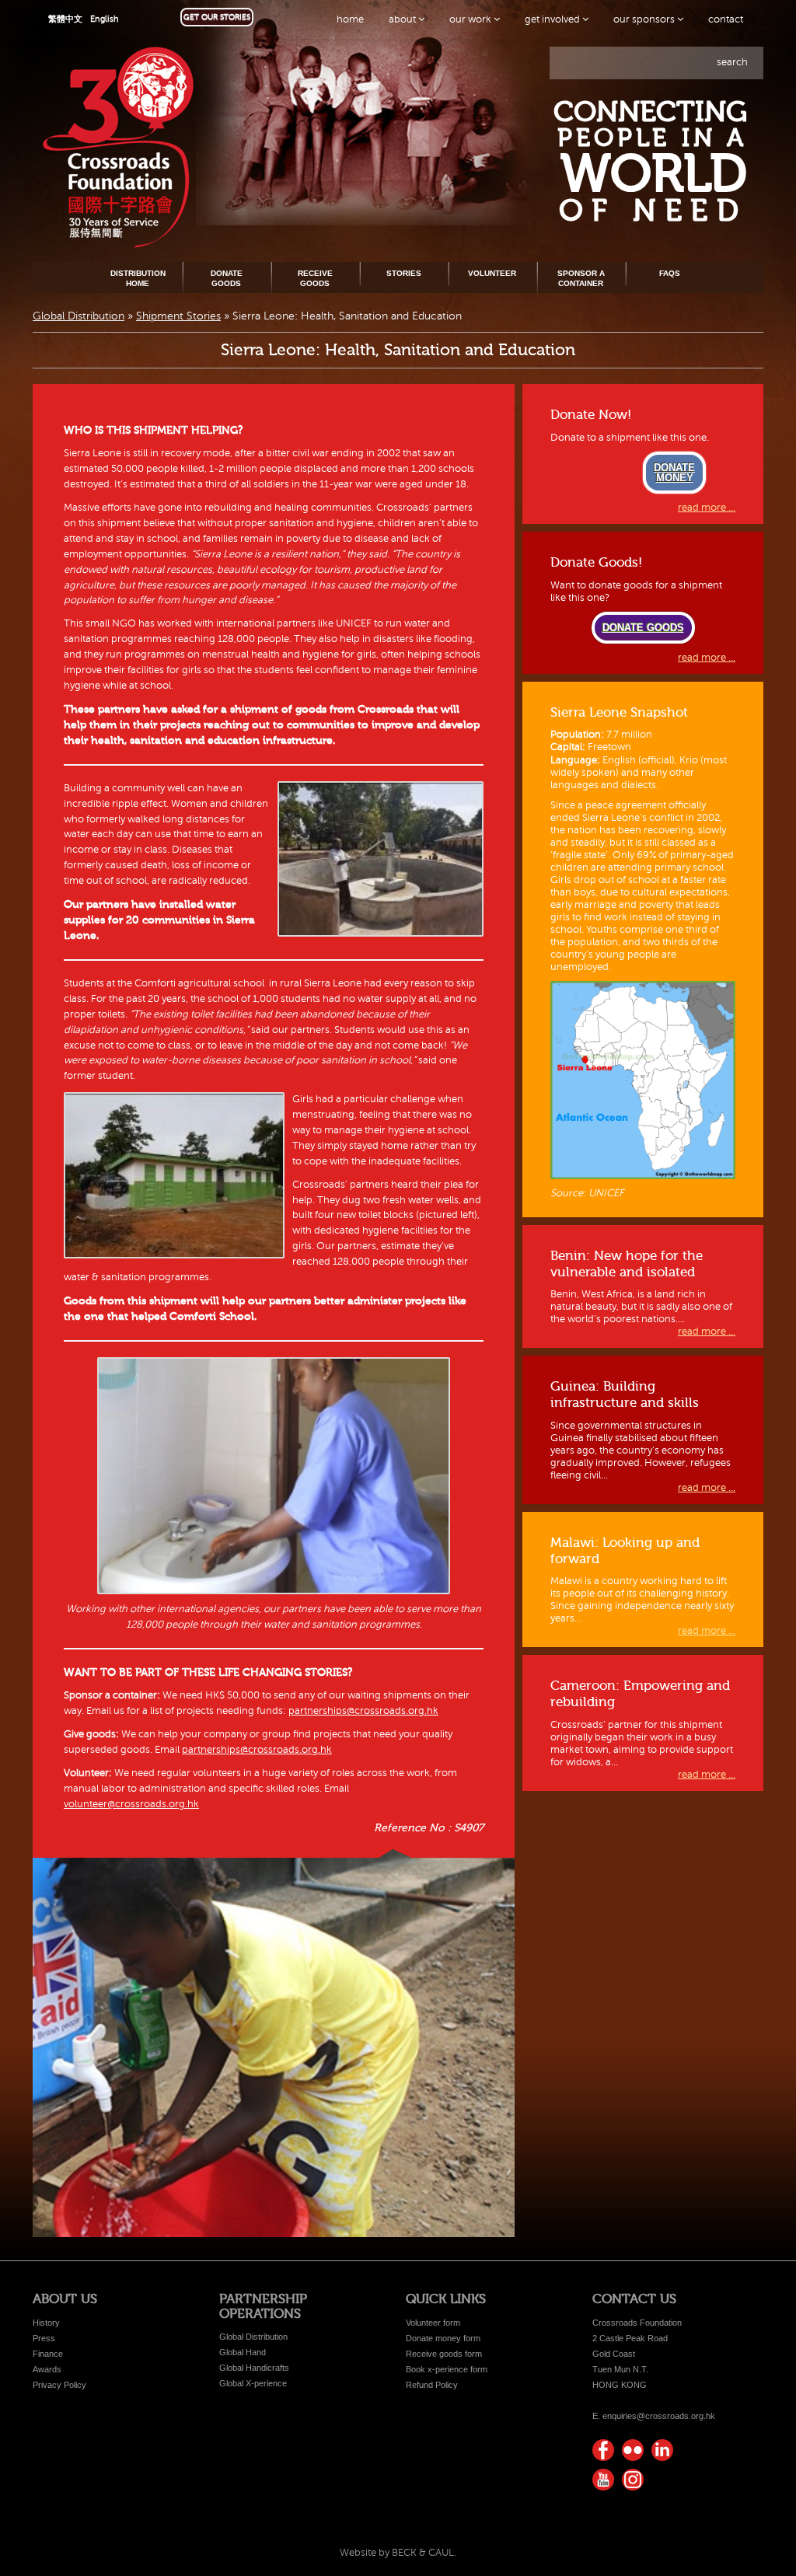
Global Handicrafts (254, 2368)
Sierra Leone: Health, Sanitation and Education (398, 350)
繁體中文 (65, 19)
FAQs (670, 273)
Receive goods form (444, 2354)
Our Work (471, 19)
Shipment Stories (178, 316)
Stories (404, 273)
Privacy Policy (59, 2385)
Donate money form (443, 2338)
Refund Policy (432, 2385)
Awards (47, 2369)
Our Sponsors (645, 19)
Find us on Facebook (603, 2450)
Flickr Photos (633, 2450)
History (46, 2323)
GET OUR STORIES (217, 17)
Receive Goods (315, 278)
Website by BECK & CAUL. (398, 2553)
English (105, 19)
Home (350, 19)
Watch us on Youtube (603, 2480)
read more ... (707, 508)
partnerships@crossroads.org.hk (363, 1711)
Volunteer (492, 273)
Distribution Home (138, 278)
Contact (726, 19)
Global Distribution (79, 316)
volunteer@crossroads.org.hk (131, 1804)
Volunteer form (433, 2323)
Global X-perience (253, 2383)
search (732, 62)
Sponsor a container (581, 278)
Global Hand (243, 2352)
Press (44, 2338)
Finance (48, 2354)
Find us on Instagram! (633, 2480)
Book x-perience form (447, 2369)
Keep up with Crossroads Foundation (662, 2450)
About (403, 19)
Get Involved (553, 19)
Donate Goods (227, 278)
